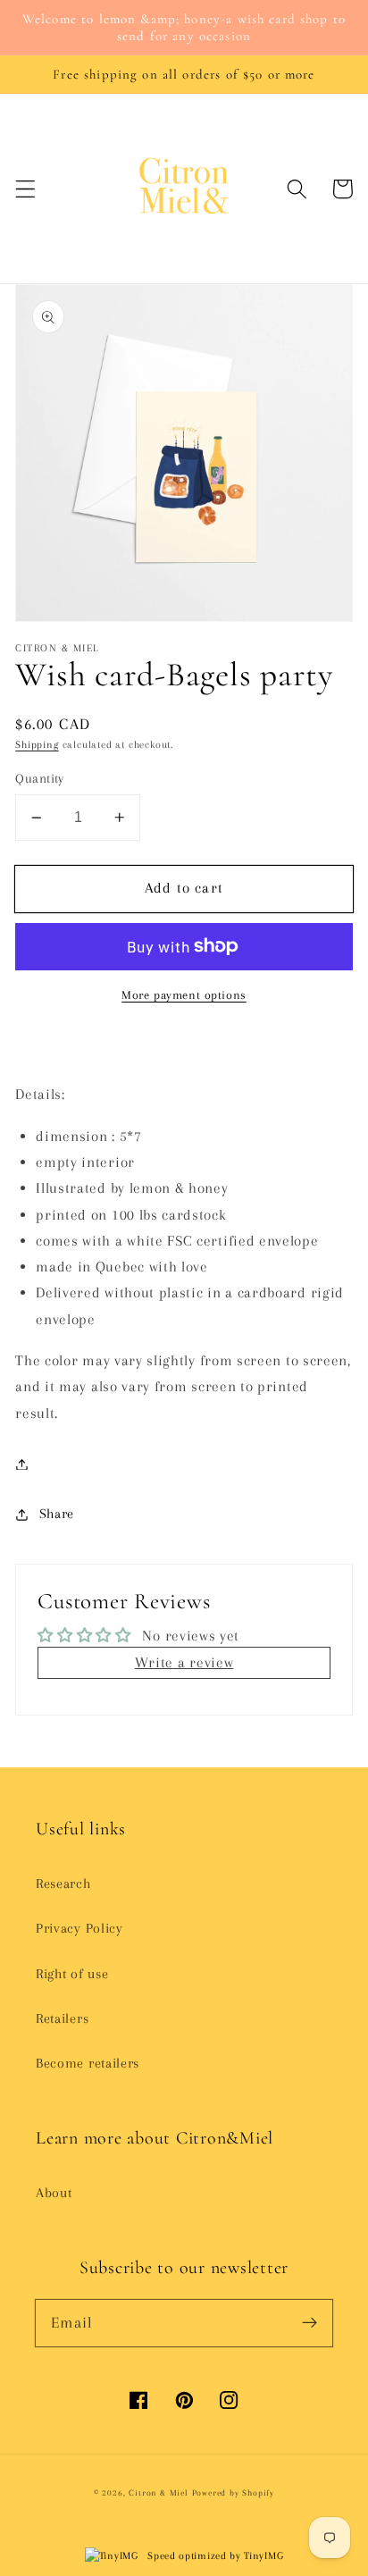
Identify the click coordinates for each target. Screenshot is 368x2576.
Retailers (62, 2018)
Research (63, 1884)
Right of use (72, 1974)
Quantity (40, 778)
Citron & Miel (160, 2493)
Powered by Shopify (234, 2493)
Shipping (37, 745)
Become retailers (88, 2063)
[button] (25, 189)
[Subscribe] (309, 2323)
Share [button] (57, 1514)
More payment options (184, 995)
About (54, 2193)
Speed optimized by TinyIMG (214, 2556)
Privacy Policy (79, 1928)
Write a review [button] (184, 1662)
